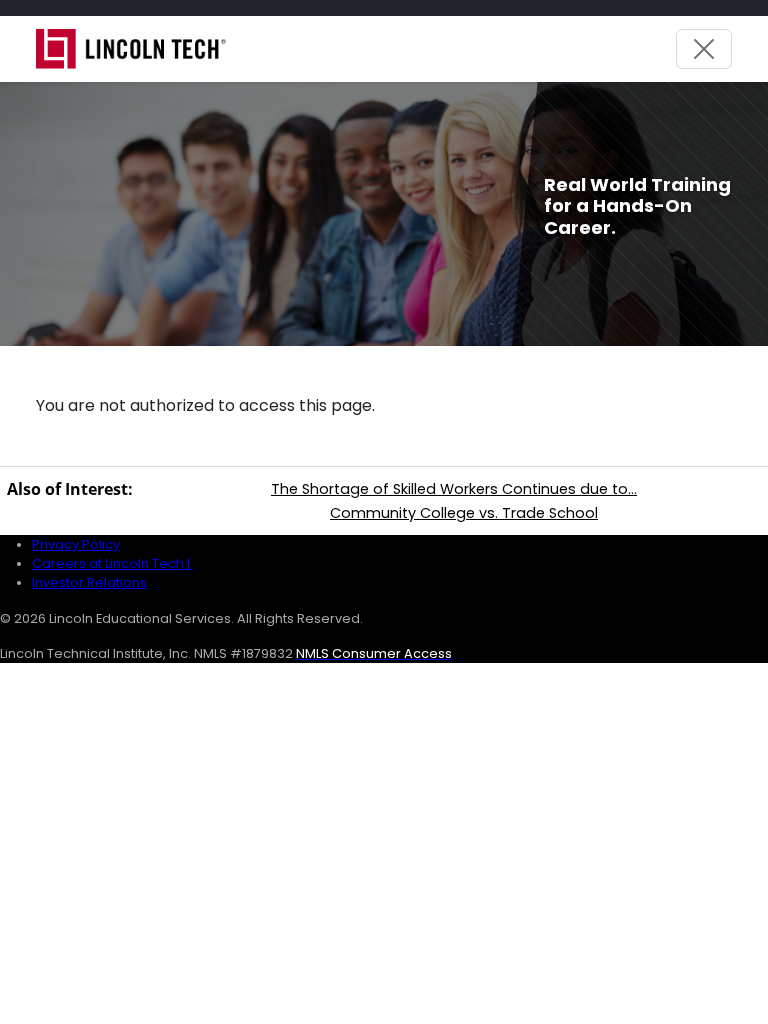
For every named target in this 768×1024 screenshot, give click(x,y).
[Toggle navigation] (704, 49)
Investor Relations (89, 582)
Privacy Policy (76, 544)
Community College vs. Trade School (464, 513)
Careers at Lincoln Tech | (112, 563)
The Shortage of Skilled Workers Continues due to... (454, 489)
